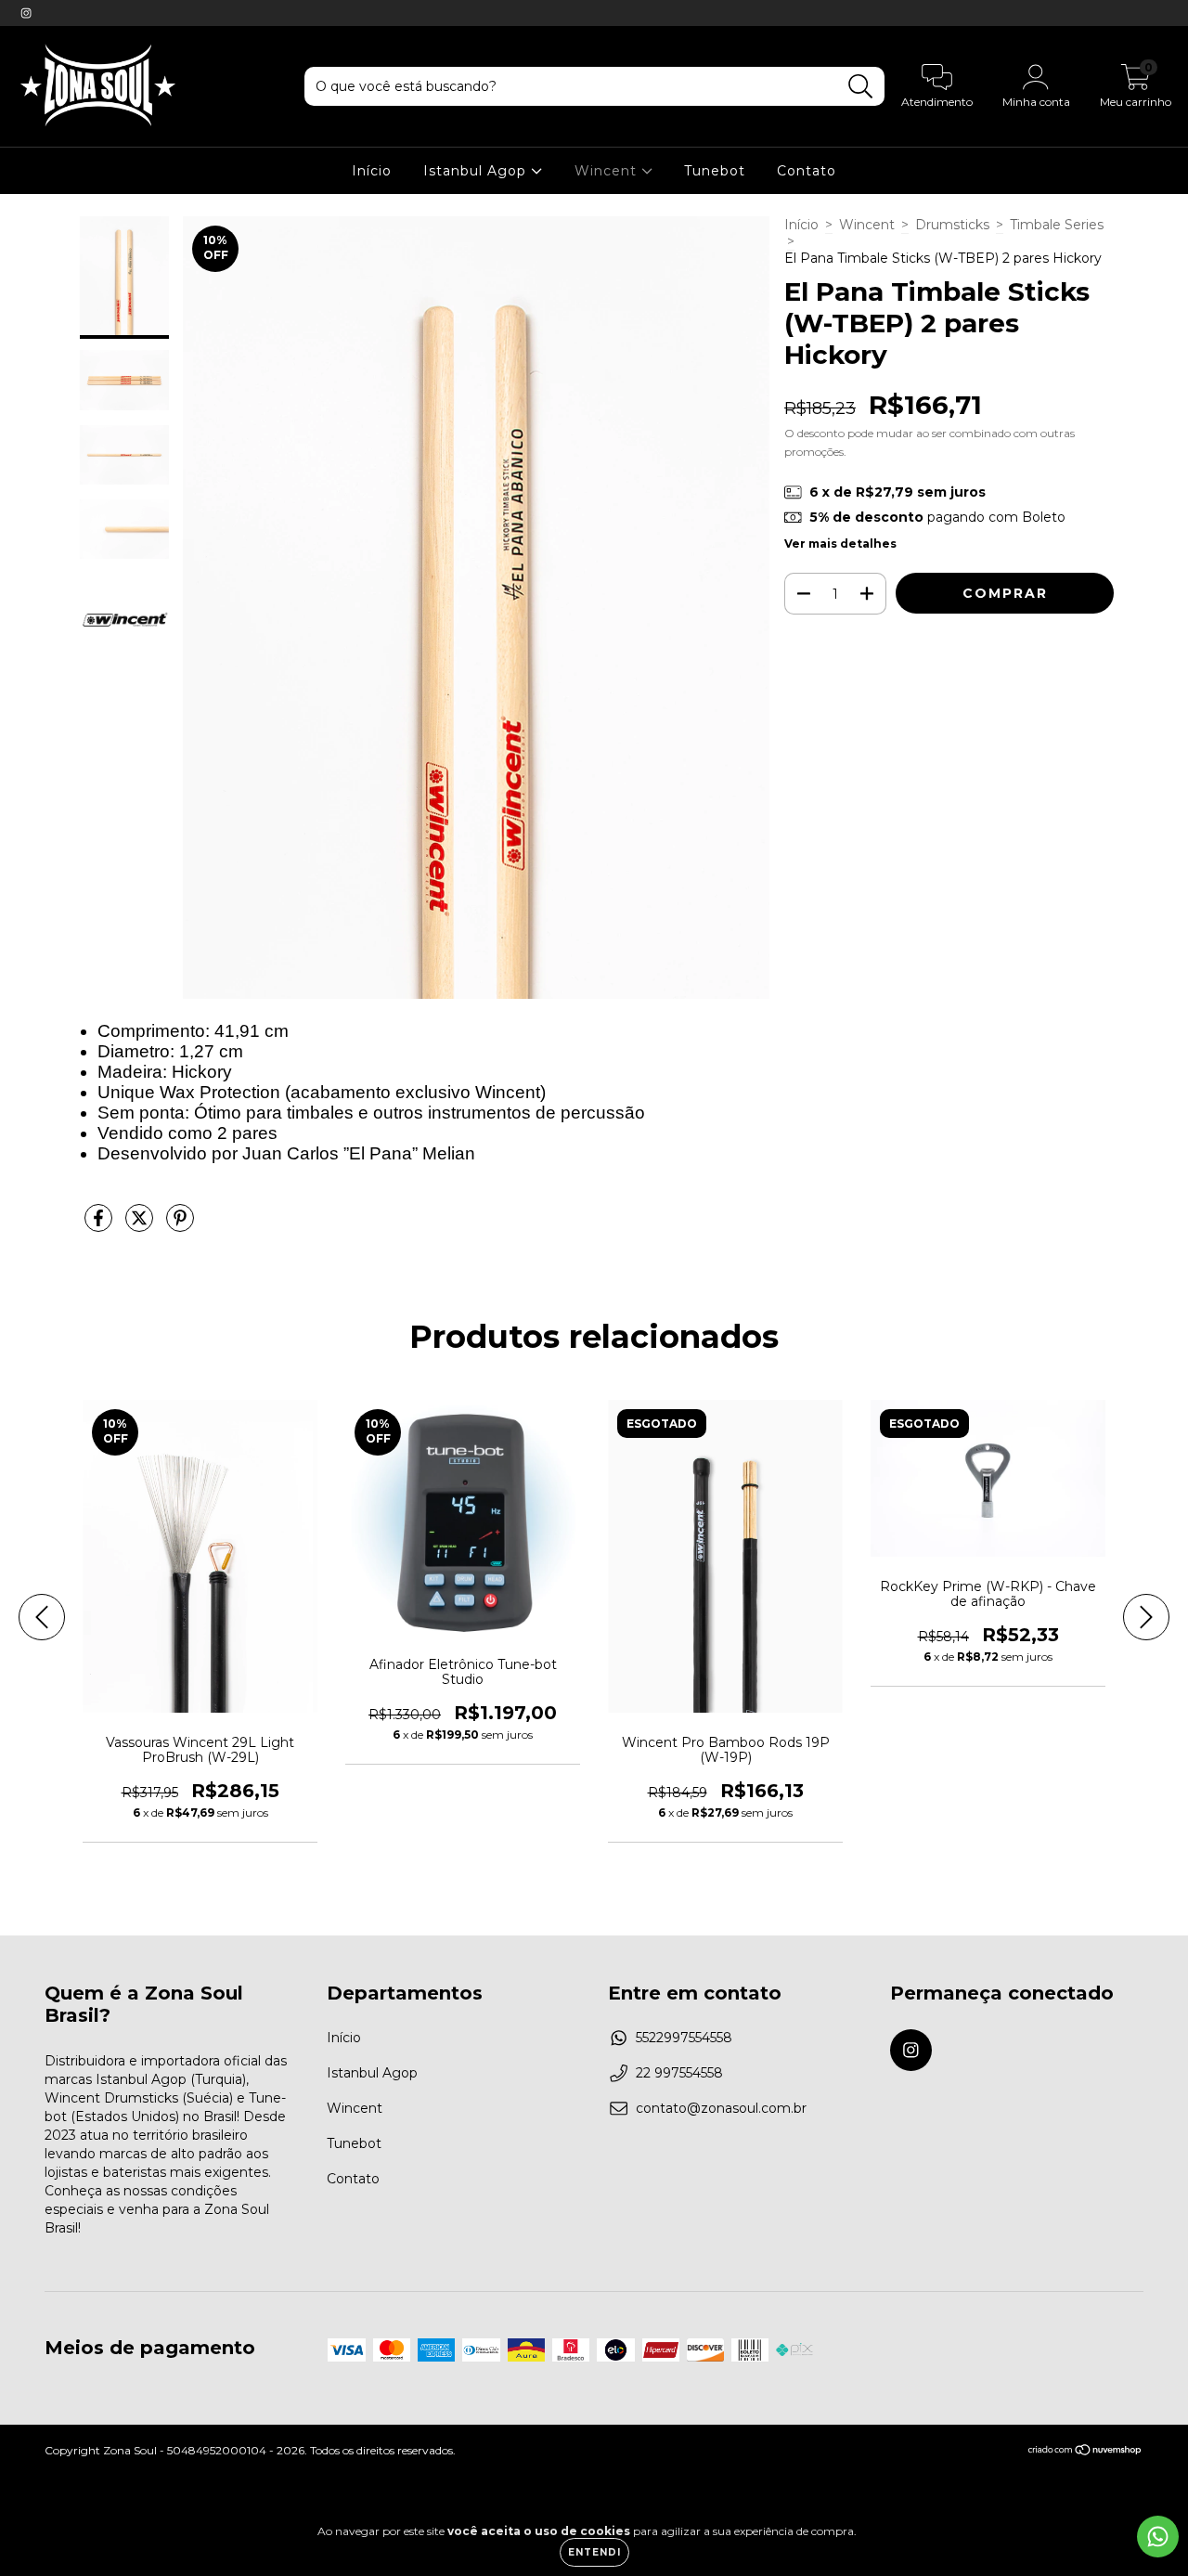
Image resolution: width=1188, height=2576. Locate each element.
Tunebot (715, 171)
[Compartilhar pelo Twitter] (141, 1225)
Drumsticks (952, 225)
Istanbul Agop (477, 171)
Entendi (594, 2552)
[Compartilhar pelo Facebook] (100, 1225)
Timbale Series (1057, 225)
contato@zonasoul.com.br (721, 2108)
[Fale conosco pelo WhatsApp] (1158, 2537)
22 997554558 (679, 2073)
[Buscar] (861, 87)
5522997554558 (684, 2038)
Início (372, 171)
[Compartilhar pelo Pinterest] (180, 1225)
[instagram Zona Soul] (26, 13)
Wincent (608, 171)
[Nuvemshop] (1085, 2452)
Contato (807, 171)
